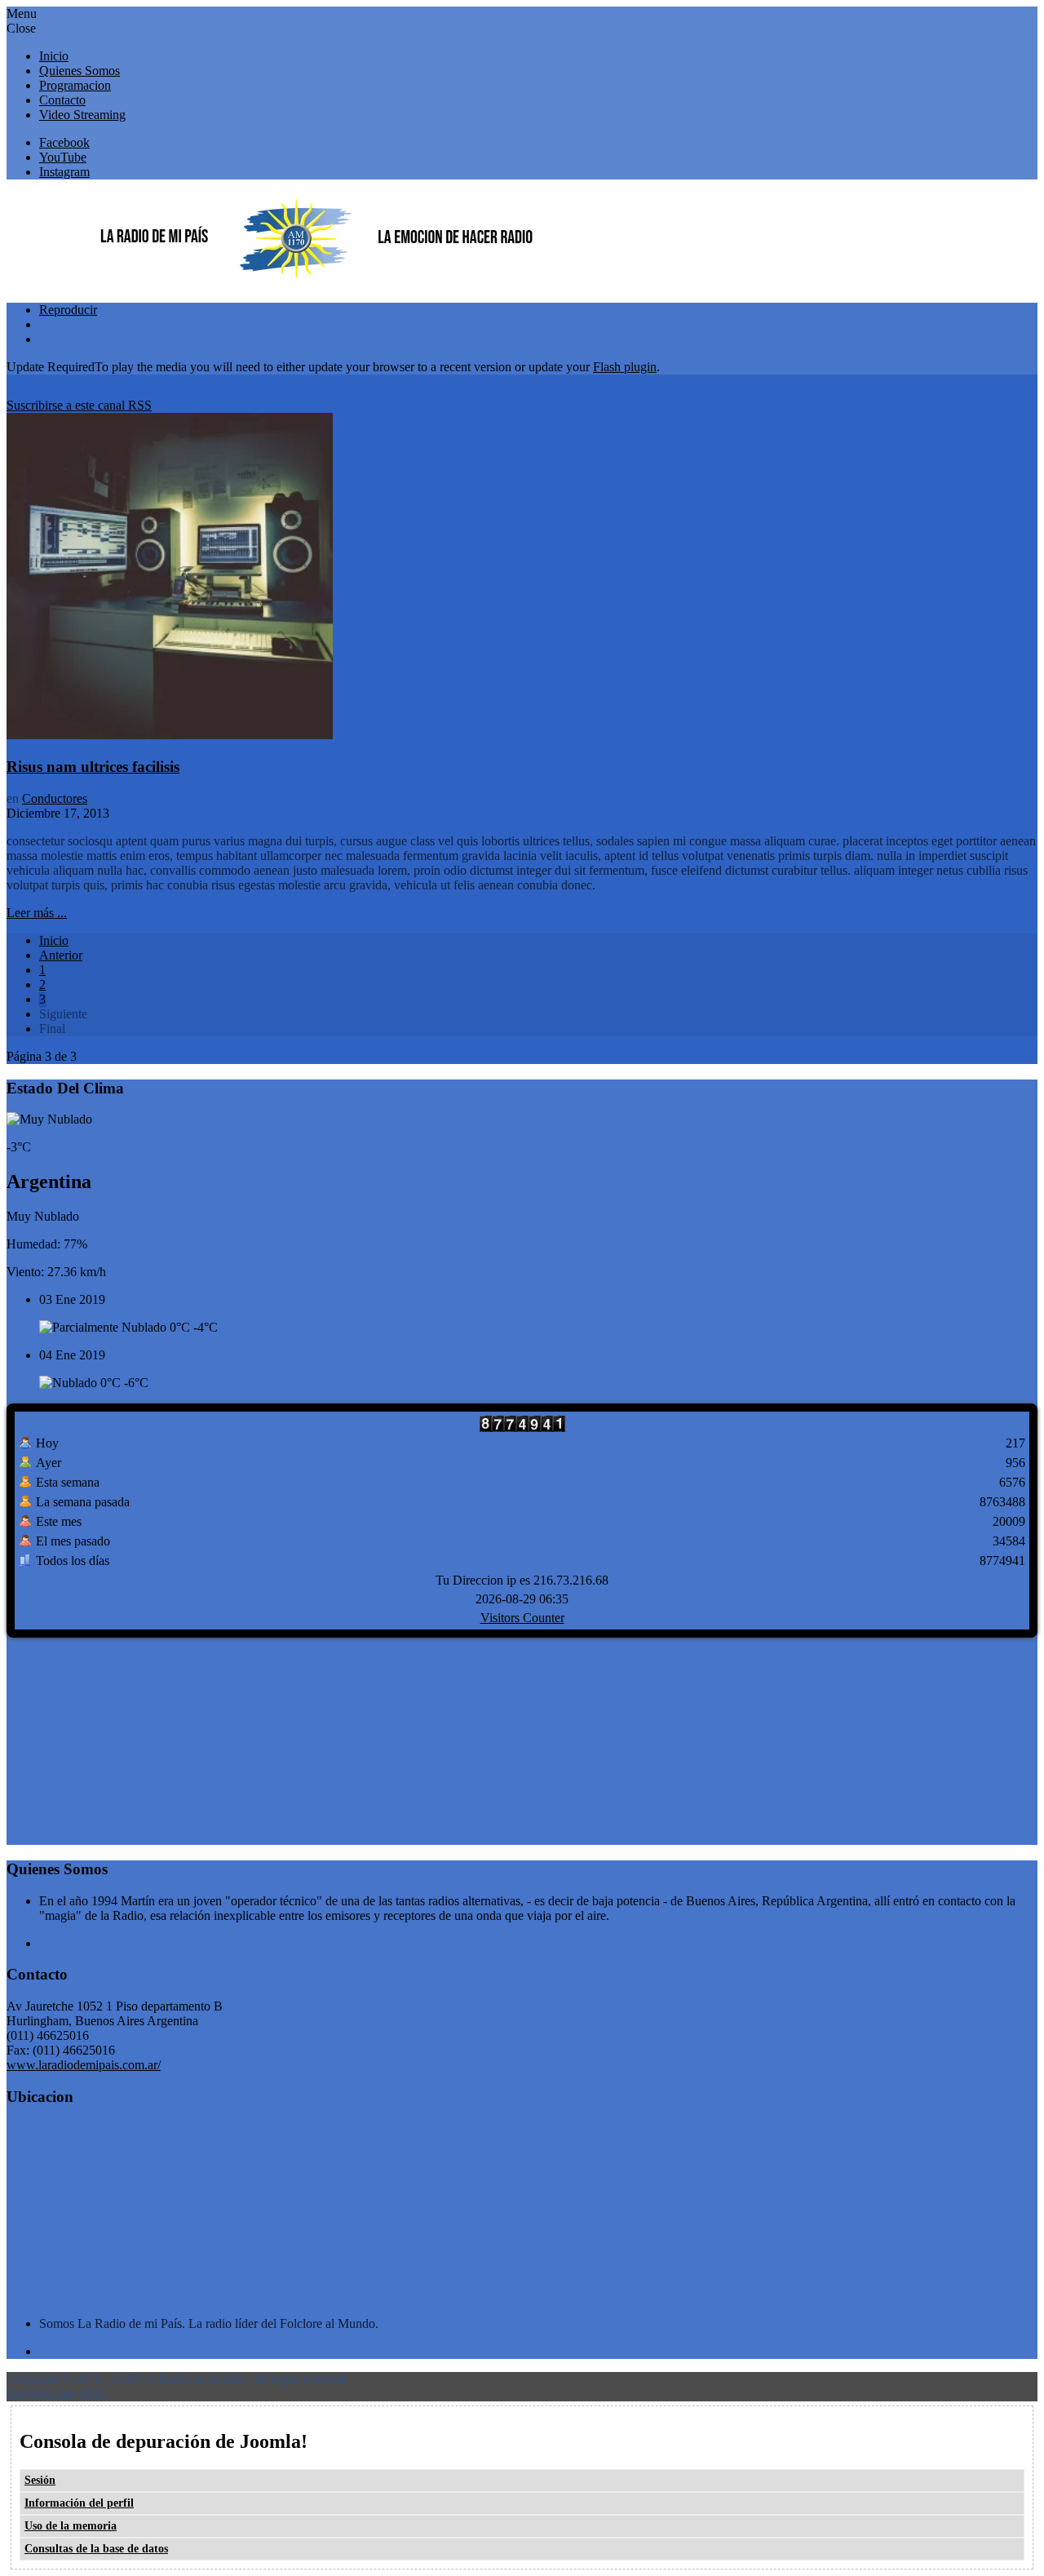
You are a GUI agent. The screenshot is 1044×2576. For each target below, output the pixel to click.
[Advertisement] (129, 1740)
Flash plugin (625, 367)
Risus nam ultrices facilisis (93, 767)
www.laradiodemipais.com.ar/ (84, 2065)
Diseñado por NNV (58, 2394)
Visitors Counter (522, 1618)
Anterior (61, 955)
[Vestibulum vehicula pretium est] (170, 735)
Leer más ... (37, 913)
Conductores (55, 798)
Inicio (54, 940)
